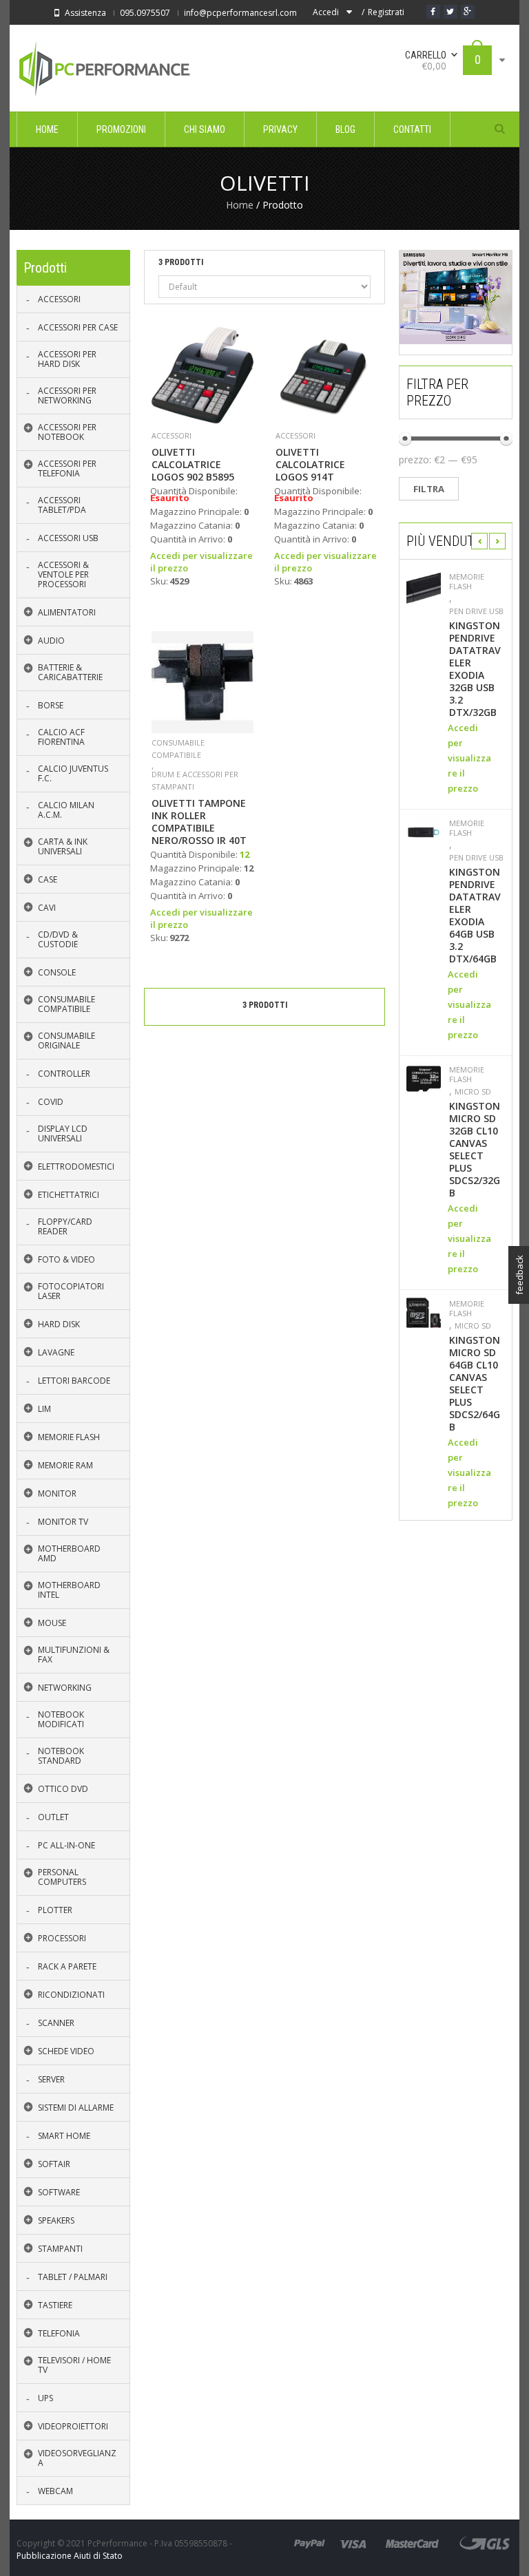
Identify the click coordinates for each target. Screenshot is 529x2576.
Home (240, 205)
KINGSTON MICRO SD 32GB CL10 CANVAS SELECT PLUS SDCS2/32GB (475, 1150)
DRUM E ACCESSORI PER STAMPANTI (195, 780)
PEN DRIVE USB (476, 611)
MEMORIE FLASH (467, 582)
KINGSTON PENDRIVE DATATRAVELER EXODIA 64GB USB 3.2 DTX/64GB (475, 916)
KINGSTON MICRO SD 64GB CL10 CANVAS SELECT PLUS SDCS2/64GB (475, 1384)
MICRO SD (473, 1092)
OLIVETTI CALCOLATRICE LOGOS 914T (310, 465)
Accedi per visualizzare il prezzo (469, 758)
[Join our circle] (468, 12)
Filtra (429, 489)
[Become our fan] (433, 12)
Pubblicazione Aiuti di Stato (70, 2556)
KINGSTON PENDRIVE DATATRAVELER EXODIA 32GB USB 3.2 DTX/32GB (475, 669)
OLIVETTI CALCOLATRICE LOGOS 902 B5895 (193, 465)
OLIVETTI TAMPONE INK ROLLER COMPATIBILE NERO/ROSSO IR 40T (199, 822)
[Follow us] (450, 12)
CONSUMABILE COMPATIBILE (178, 749)
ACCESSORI (172, 435)
